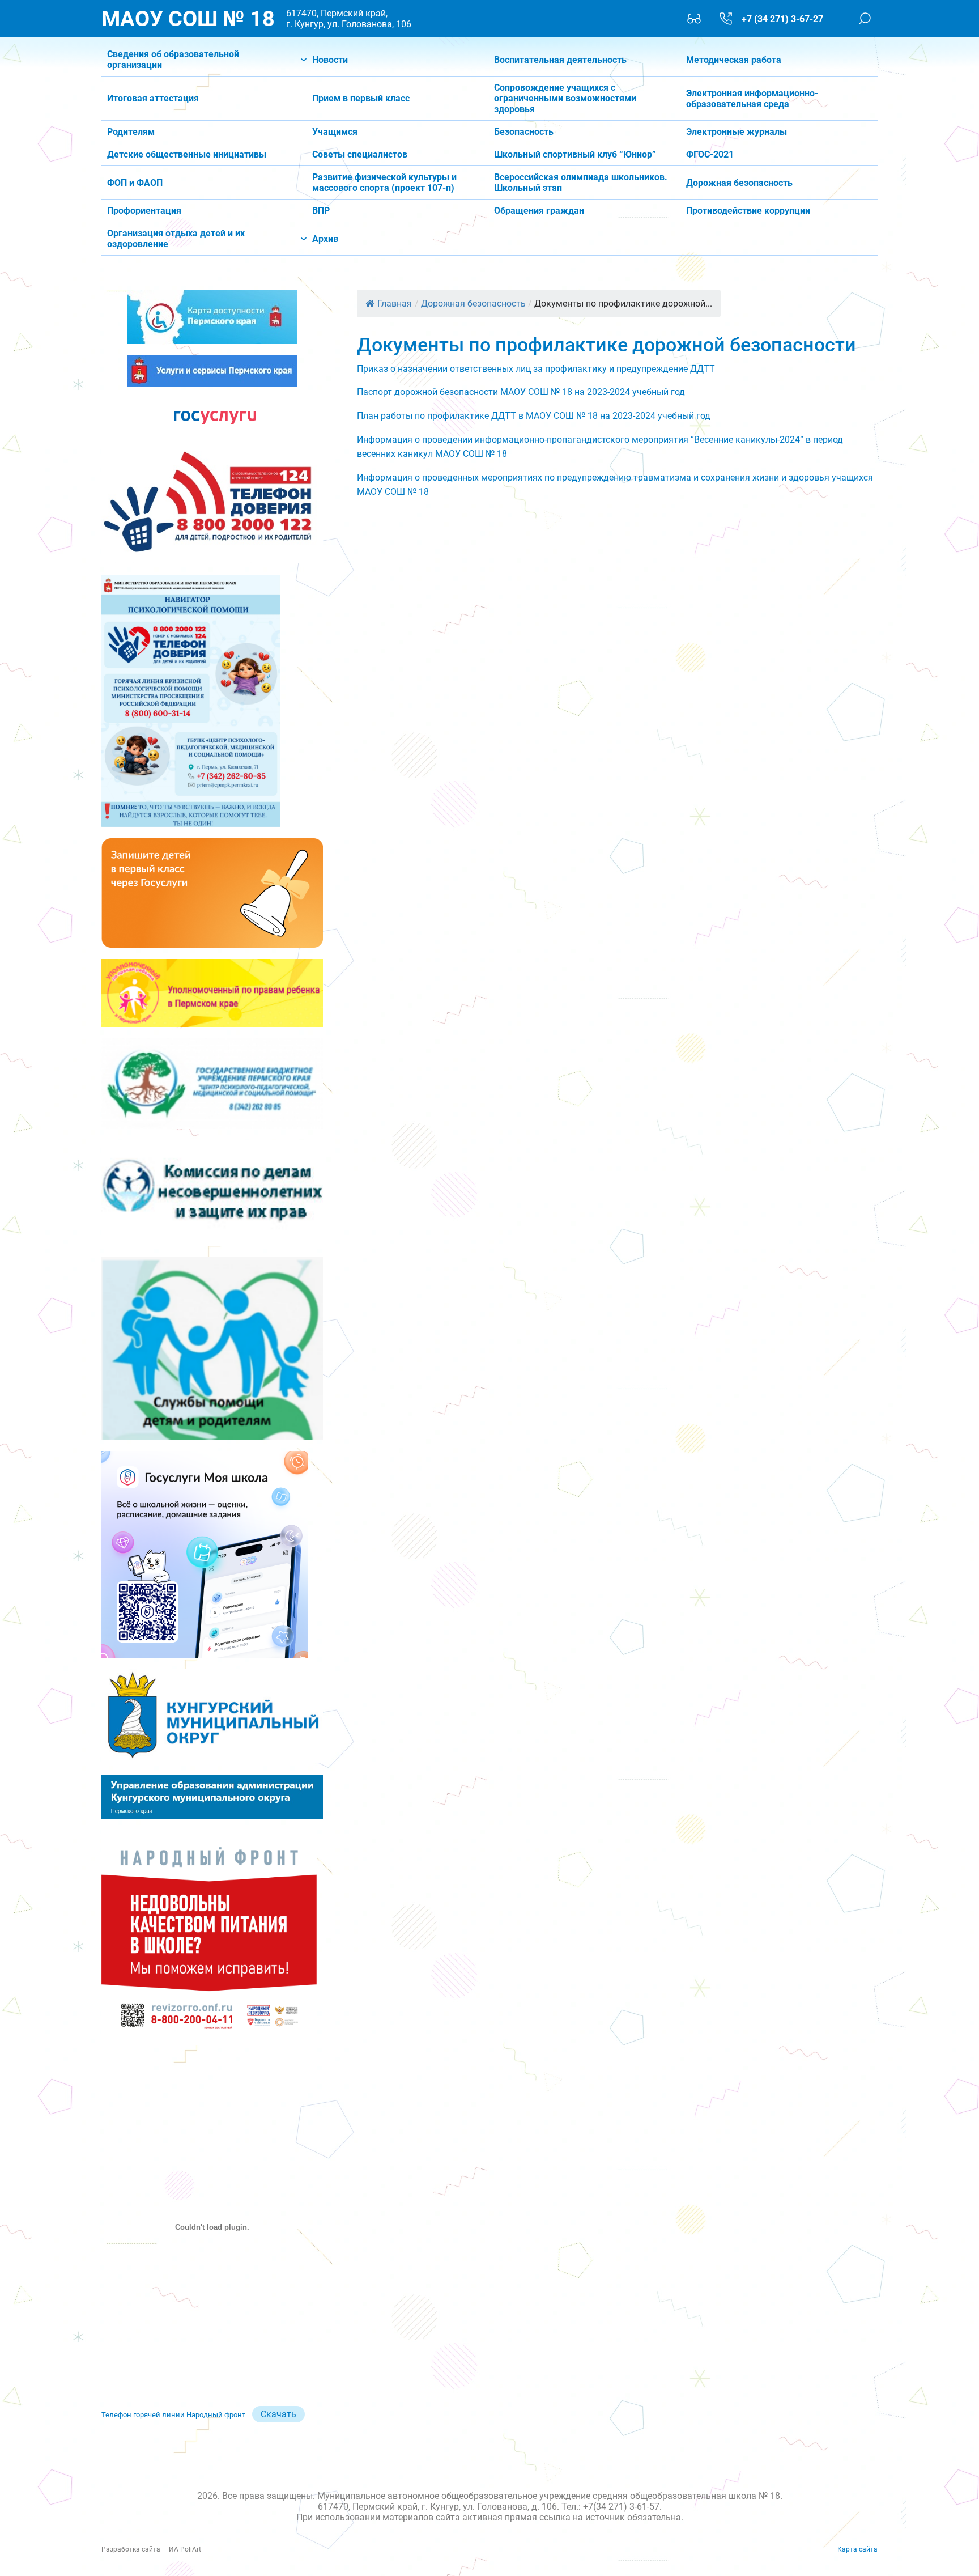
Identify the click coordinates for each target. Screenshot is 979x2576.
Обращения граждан (539, 211)
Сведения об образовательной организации (173, 60)
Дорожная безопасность (739, 183)
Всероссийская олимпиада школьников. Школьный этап (581, 183)
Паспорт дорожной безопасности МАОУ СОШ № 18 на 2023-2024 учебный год (521, 392)
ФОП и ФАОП (135, 183)
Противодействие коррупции (748, 211)
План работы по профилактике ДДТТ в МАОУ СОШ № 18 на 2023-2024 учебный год (534, 416)
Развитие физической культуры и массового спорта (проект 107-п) (384, 183)
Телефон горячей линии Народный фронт (173, 2415)
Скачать (278, 2414)
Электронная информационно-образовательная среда (752, 99)
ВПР (321, 211)
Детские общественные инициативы (187, 154)
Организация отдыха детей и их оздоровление (176, 239)
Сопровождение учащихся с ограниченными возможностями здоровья (565, 98)
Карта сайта (857, 2549)
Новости (330, 60)
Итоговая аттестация (153, 98)
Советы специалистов (360, 154)
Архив (325, 239)
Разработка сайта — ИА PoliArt (151, 2549)
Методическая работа (734, 60)
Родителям (131, 132)
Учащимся (335, 132)
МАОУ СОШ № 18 (188, 19)
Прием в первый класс (361, 98)
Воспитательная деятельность (560, 60)
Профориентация (144, 211)
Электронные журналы (737, 132)
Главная (395, 304)
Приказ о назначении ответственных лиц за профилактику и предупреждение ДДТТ (536, 369)
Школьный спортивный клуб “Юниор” (575, 154)
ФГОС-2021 (710, 154)
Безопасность (524, 132)
